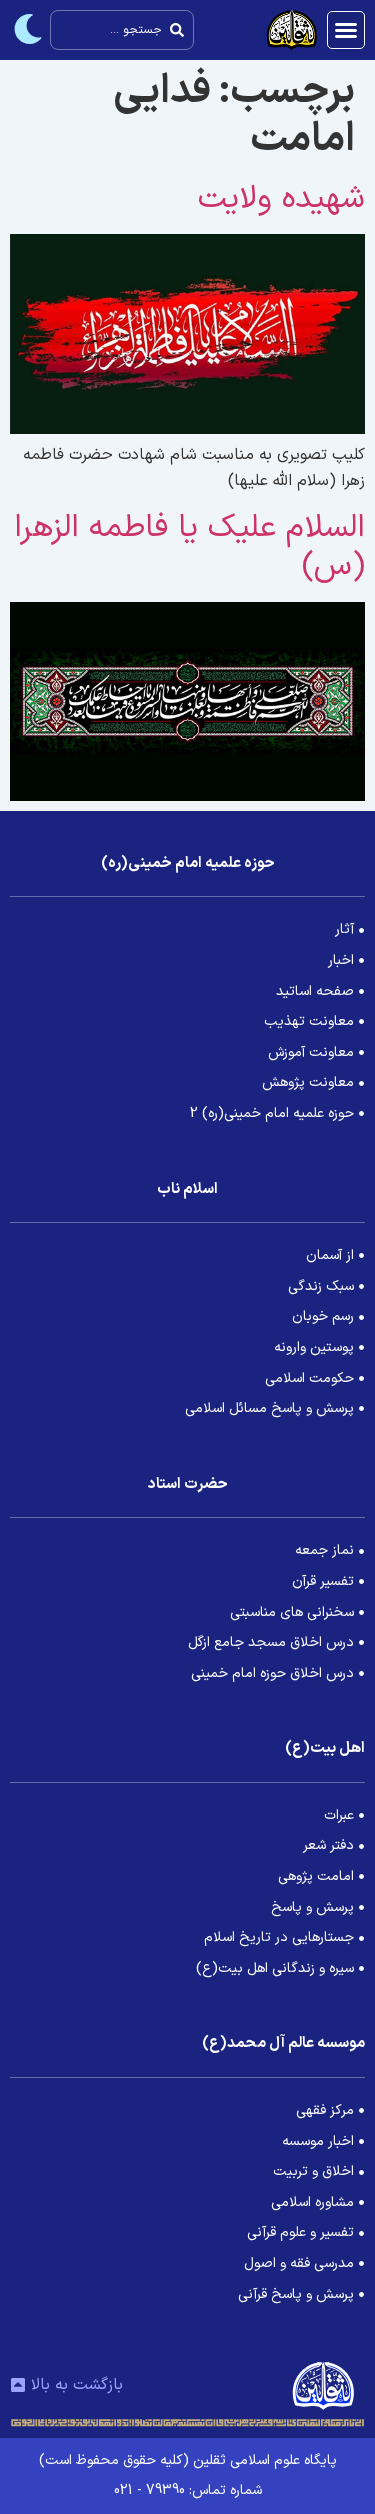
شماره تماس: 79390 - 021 (188, 2490)
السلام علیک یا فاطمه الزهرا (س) (189, 547)
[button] (346, 30)
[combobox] (122, 30)
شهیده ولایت (281, 199)
